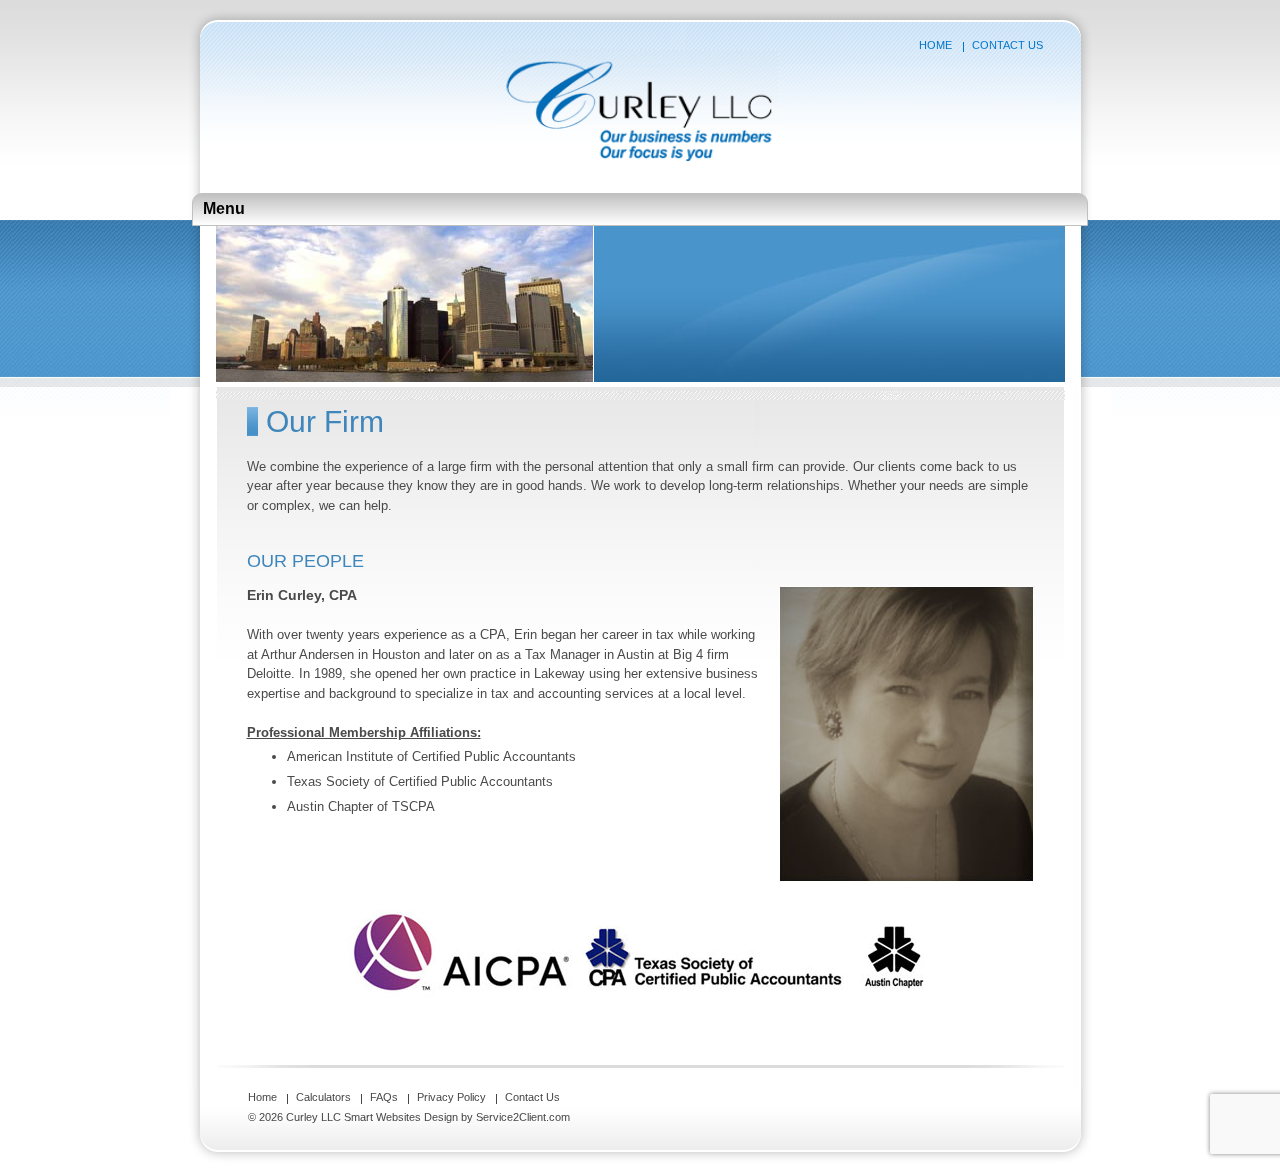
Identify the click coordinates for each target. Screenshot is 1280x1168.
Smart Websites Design (401, 1117)
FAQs (384, 1097)
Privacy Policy (451, 1097)
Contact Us (1007, 45)
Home (935, 45)
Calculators (323, 1097)
